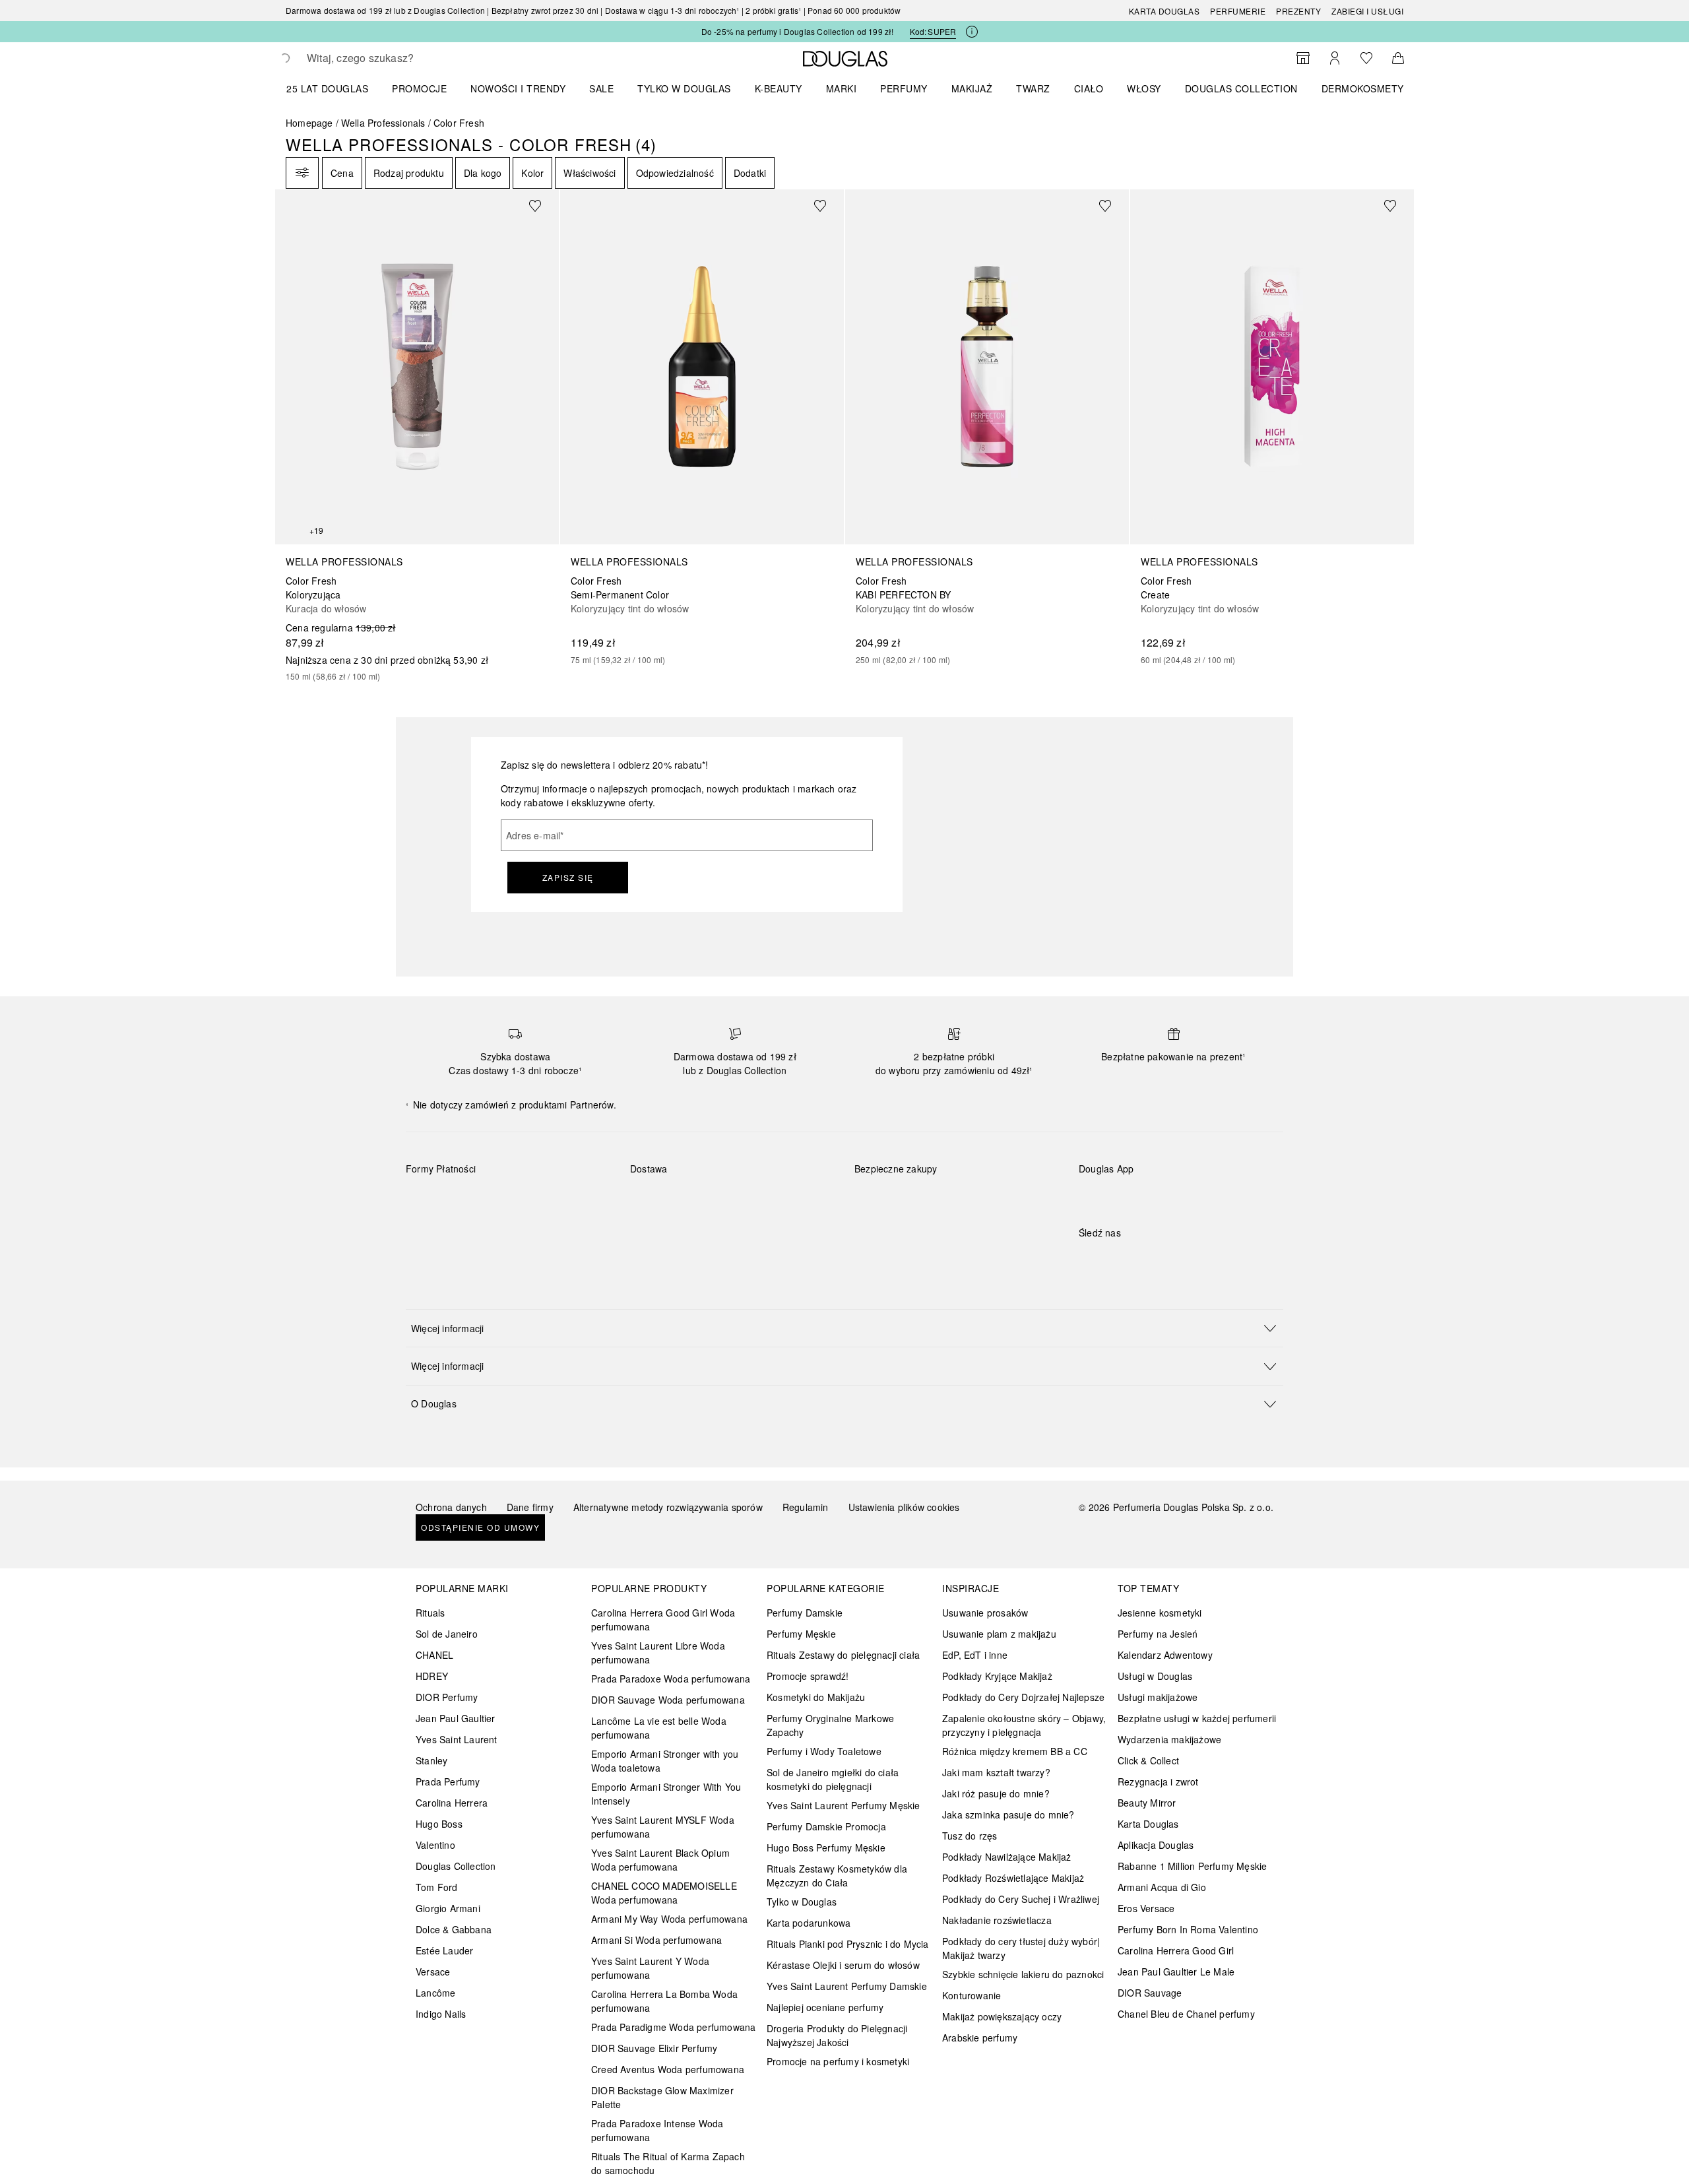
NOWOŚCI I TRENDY (518, 88)
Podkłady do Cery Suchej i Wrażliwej (1021, 1899)
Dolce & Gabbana (454, 1929)
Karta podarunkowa (809, 1923)
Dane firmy (530, 1507)
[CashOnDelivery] (428, 1230)
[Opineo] (1006, 1182)
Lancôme (435, 1993)
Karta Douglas (1164, 11)
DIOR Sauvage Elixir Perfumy (654, 2048)
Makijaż (972, 88)
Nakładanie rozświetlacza (997, 1920)
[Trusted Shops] (896, 1182)
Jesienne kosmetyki (1160, 1613)
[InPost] (699, 1200)
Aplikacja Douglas (1156, 1845)
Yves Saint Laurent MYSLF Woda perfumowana (663, 1827)
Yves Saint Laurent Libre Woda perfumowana (658, 1653)
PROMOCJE (419, 88)
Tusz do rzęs (970, 1836)
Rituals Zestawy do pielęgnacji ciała (843, 1655)
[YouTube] (1135, 1260)
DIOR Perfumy (447, 1697)
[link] (417, 436)
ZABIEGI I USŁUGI (1367, 11)
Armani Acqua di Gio (1162, 1887)
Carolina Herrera (452, 1803)
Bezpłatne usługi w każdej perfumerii (1197, 1718)
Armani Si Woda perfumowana (656, 1940)
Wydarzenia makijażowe (1169, 1739)
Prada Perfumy (448, 1782)
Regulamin (806, 1507)
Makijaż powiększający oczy (1002, 2016)
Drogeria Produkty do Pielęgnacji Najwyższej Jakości (837, 2035)
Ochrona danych (451, 1507)
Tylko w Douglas (802, 1902)
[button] (844, 1328)
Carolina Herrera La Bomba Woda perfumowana (664, 2001)
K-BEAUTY (779, 88)
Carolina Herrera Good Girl (1176, 1950)
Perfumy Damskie (805, 1613)
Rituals (430, 1613)
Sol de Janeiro (447, 1634)
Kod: (933, 31)
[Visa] (522, 1200)
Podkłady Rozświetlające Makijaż (1013, 1878)
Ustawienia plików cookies (904, 1507)
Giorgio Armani (448, 1908)
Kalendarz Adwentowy (1165, 1655)
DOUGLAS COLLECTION (1241, 88)
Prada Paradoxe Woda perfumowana (671, 1679)
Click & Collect (1148, 1760)
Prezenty (1298, 11)
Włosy (1144, 88)
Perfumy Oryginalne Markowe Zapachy (830, 1725)
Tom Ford (437, 1887)
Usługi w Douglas (1155, 1676)
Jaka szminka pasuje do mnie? (1008, 1815)
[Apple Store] (1181, 1196)
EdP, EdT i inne (975, 1655)
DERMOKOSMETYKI (1367, 88)
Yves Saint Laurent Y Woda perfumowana (650, 1968)
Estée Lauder (444, 1950)
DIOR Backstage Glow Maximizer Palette (662, 2097)
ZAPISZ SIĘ (568, 877)
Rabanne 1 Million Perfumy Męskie (1192, 1866)
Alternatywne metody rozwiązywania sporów (668, 1507)
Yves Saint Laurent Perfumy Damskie (847, 1986)
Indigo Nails (441, 2014)
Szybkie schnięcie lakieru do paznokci (1023, 1974)
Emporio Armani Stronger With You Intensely (666, 1794)
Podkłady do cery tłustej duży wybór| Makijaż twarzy (1021, 1948)
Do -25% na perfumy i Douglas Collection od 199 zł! (798, 31)
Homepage (309, 123)
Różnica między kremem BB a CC (1015, 1751)
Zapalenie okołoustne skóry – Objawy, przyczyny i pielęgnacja (1024, 1725)
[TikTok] (1158, 1260)
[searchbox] (404, 58)
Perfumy (904, 88)
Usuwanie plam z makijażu (999, 1634)
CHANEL (434, 1655)
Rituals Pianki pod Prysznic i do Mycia (848, 1944)
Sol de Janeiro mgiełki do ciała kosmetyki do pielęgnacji (833, 1779)
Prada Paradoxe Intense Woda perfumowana (657, 2130)
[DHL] (652, 1200)
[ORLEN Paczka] (746, 1200)
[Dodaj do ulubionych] (543, 205)
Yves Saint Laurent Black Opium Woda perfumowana (660, 1860)
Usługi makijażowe (1158, 1697)
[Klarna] (428, 1200)
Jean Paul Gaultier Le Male (1176, 1972)
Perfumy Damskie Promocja (826, 1826)
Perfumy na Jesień (1158, 1634)
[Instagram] (1112, 1260)
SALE (601, 88)
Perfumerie (1238, 11)
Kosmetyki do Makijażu (816, 1697)
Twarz (1033, 88)
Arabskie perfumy (980, 2038)
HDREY (432, 1676)
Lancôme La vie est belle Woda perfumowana (659, 1728)
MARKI (842, 88)
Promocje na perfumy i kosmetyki (838, 2061)
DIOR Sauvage (1150, 1993)
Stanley (431, 1760)
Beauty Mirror (1147, 1803)
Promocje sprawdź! (808, 1676)
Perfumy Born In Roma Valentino (1188, 1929)
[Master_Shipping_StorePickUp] (793, 1200)
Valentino (435, 1845)
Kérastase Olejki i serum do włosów (843, 1965)
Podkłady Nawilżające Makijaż (1007, 1857)
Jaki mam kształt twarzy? (996, 1772)
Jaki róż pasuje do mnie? (996, 1793)
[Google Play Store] (1112, 1196)
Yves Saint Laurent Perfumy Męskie (844, 1805)
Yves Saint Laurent (457, 1739)
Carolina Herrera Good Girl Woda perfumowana (663, 1620)
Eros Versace (1146, 1908)
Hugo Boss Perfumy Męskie (826, 1847)
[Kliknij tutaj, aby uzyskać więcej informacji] (972, 32)
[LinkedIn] (1181, 1260)
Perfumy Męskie (801, 1634)
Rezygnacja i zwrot (1158, 1782)
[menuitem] (336, 88)
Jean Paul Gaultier (456, 1718)
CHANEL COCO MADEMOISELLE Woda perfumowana (664, 1893)
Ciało (1089, 88)
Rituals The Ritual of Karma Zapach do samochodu (668, 2163)
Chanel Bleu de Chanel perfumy (1186, 2014)
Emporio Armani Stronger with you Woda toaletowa (665, 1761)
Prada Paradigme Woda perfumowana (673, 2027)
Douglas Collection (456, 1866)
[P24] (568, 1200)
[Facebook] (1089, 1260)
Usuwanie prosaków (985, 1613)
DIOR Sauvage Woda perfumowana (668, 1700)
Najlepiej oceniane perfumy (825, 2007)
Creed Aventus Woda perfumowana (668, 2069)
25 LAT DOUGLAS (327, 88)
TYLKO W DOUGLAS (684, 88)
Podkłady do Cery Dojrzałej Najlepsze (1023, 1697)
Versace (433, 1972)
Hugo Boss (439, 1824)
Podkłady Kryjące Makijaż (997, 1676)
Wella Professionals (383, 123)
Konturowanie (972, 1995)
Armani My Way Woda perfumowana (669, 1919)
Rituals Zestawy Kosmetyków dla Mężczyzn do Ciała (837, 1876)
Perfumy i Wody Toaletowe (824, 1751)
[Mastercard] (475, 1200)
